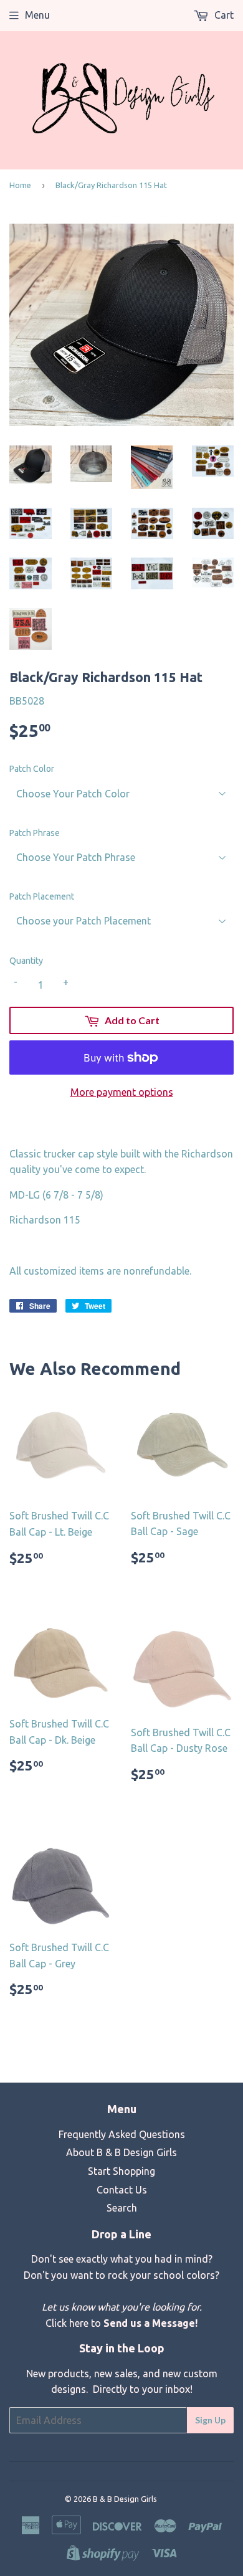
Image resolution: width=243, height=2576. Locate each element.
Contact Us (122, 2190)
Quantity (26, 961)
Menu (37, 15)
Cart (223, 15)
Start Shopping (121, 2171)
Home (20, 185)
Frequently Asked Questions (122, 2134)
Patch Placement (42, 896)
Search (122, 2208)
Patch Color (32, 769)
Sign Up (210, 2420)
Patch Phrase (35, 833)
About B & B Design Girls (121, 2152)
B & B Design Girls (125, 2499)
